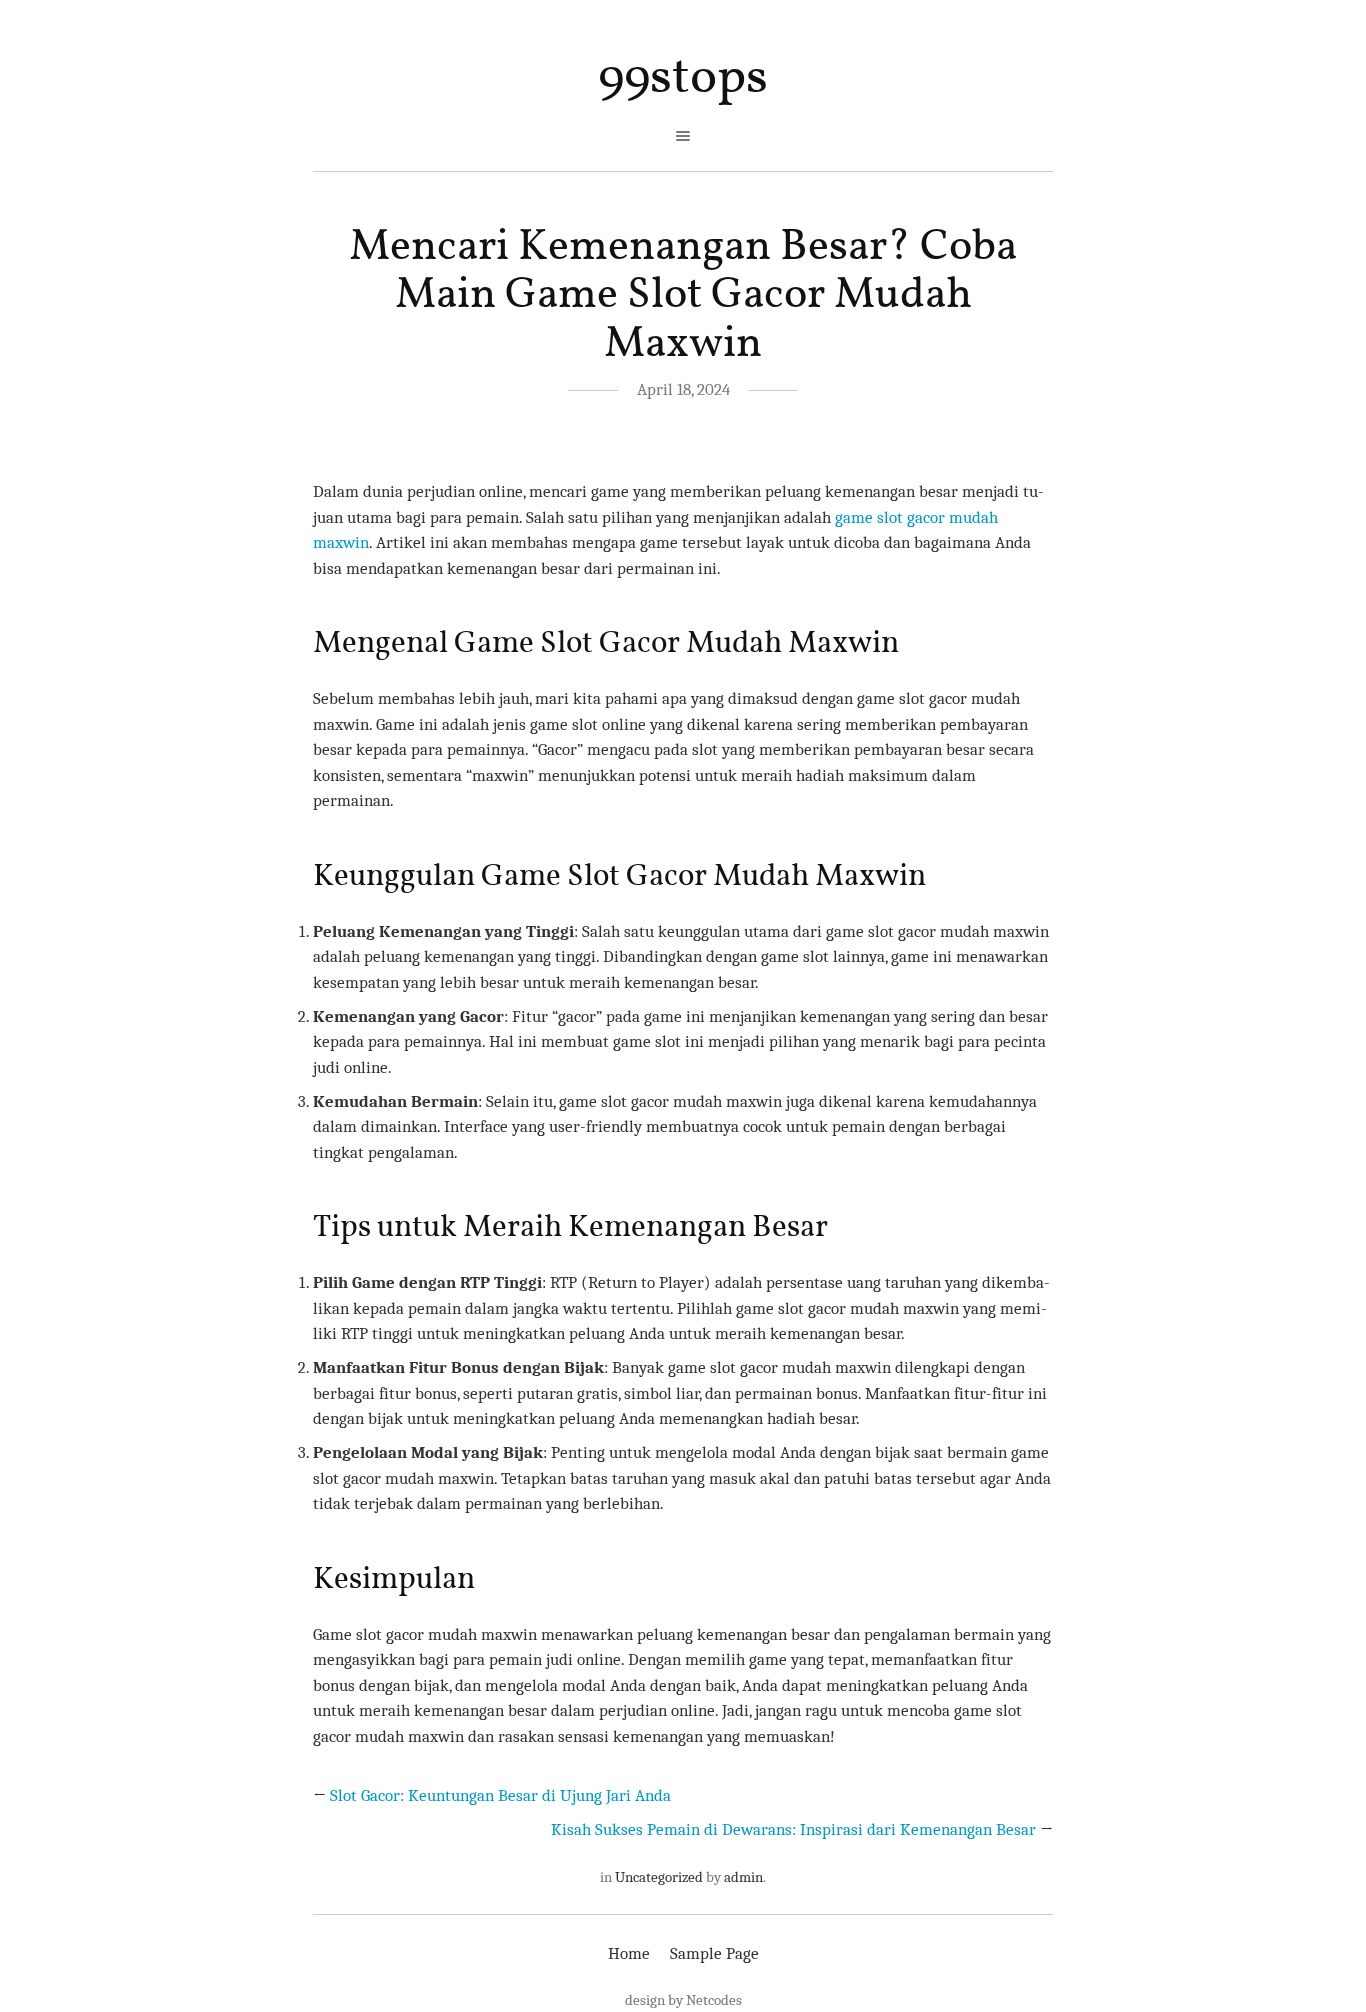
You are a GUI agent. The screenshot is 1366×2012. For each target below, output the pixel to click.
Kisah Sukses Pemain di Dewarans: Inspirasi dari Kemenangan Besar (793, 1829)
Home (629, 1953)
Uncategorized (659, 1877)
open (683, 136)
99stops (683, 78)
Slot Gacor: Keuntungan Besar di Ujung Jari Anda (500, 1795)
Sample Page (714, 1953)
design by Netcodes (683, 2000)
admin (743, 1877)
